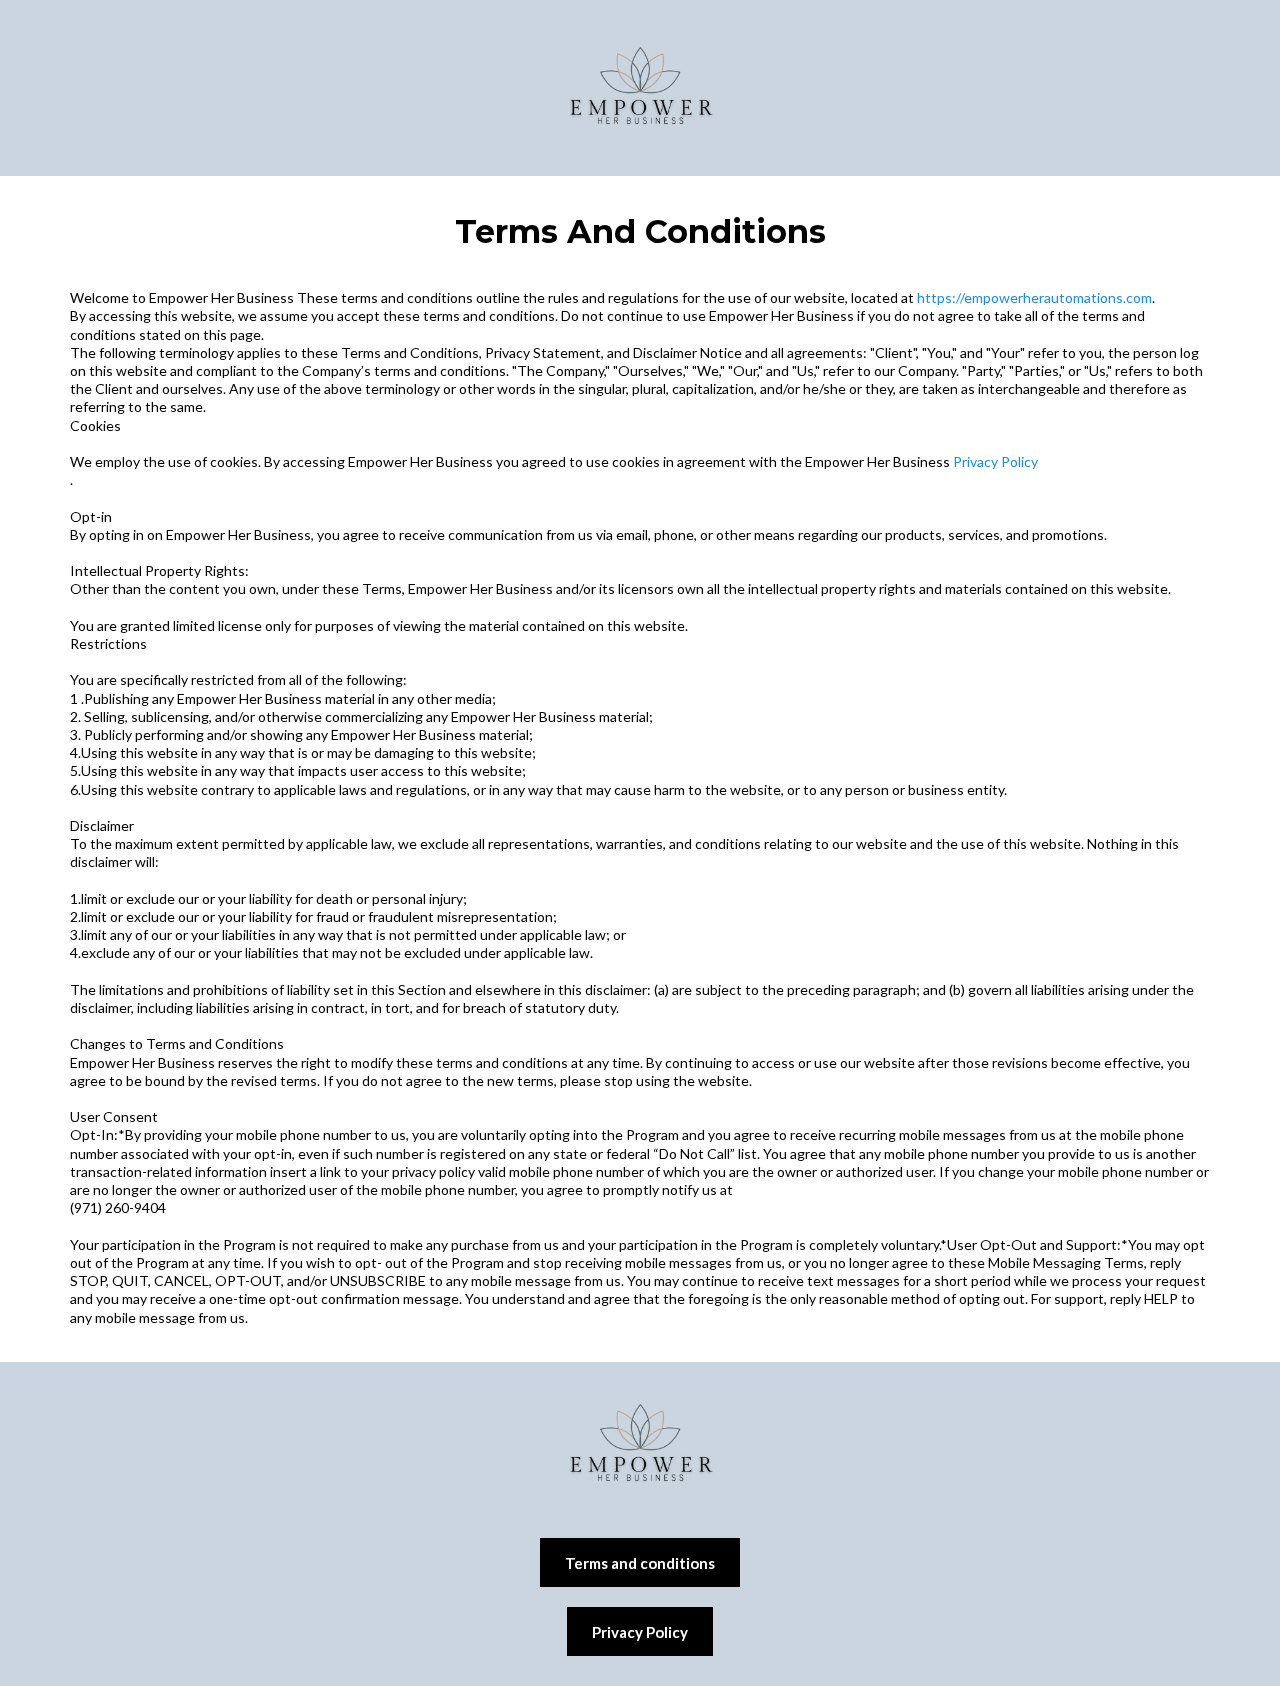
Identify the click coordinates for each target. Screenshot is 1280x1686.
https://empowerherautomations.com (1034, 297)
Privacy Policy (995, 461)
